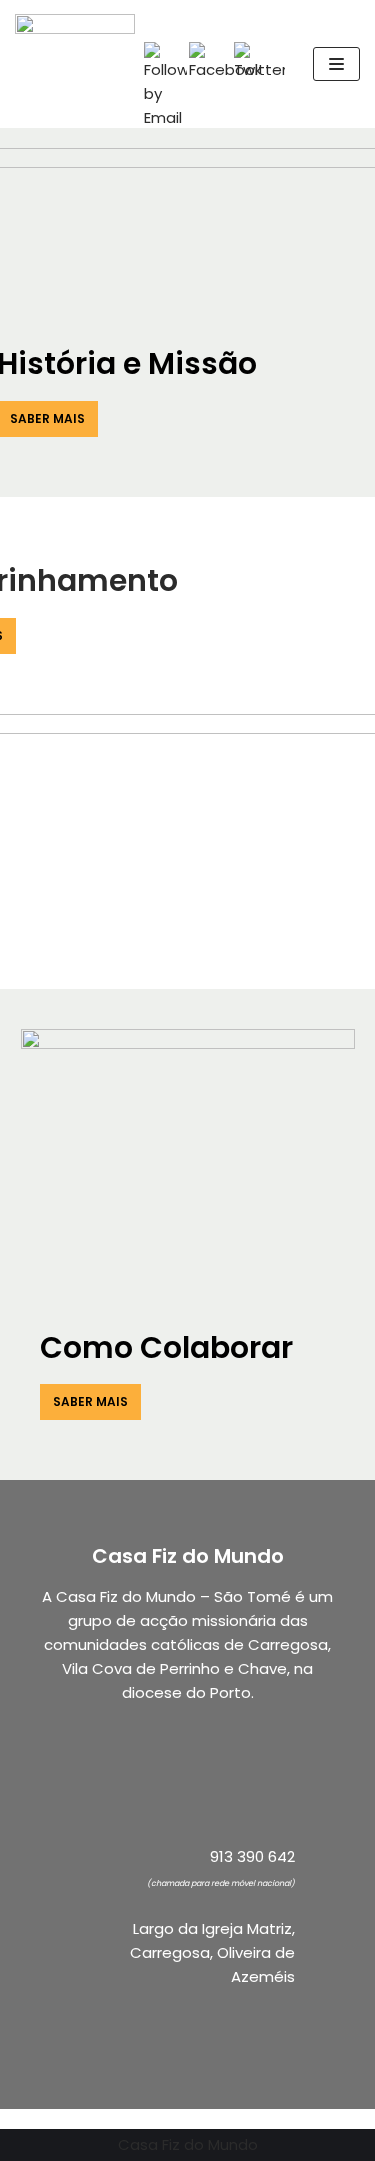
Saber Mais (90, 1401)
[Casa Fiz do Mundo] (75, 64)
